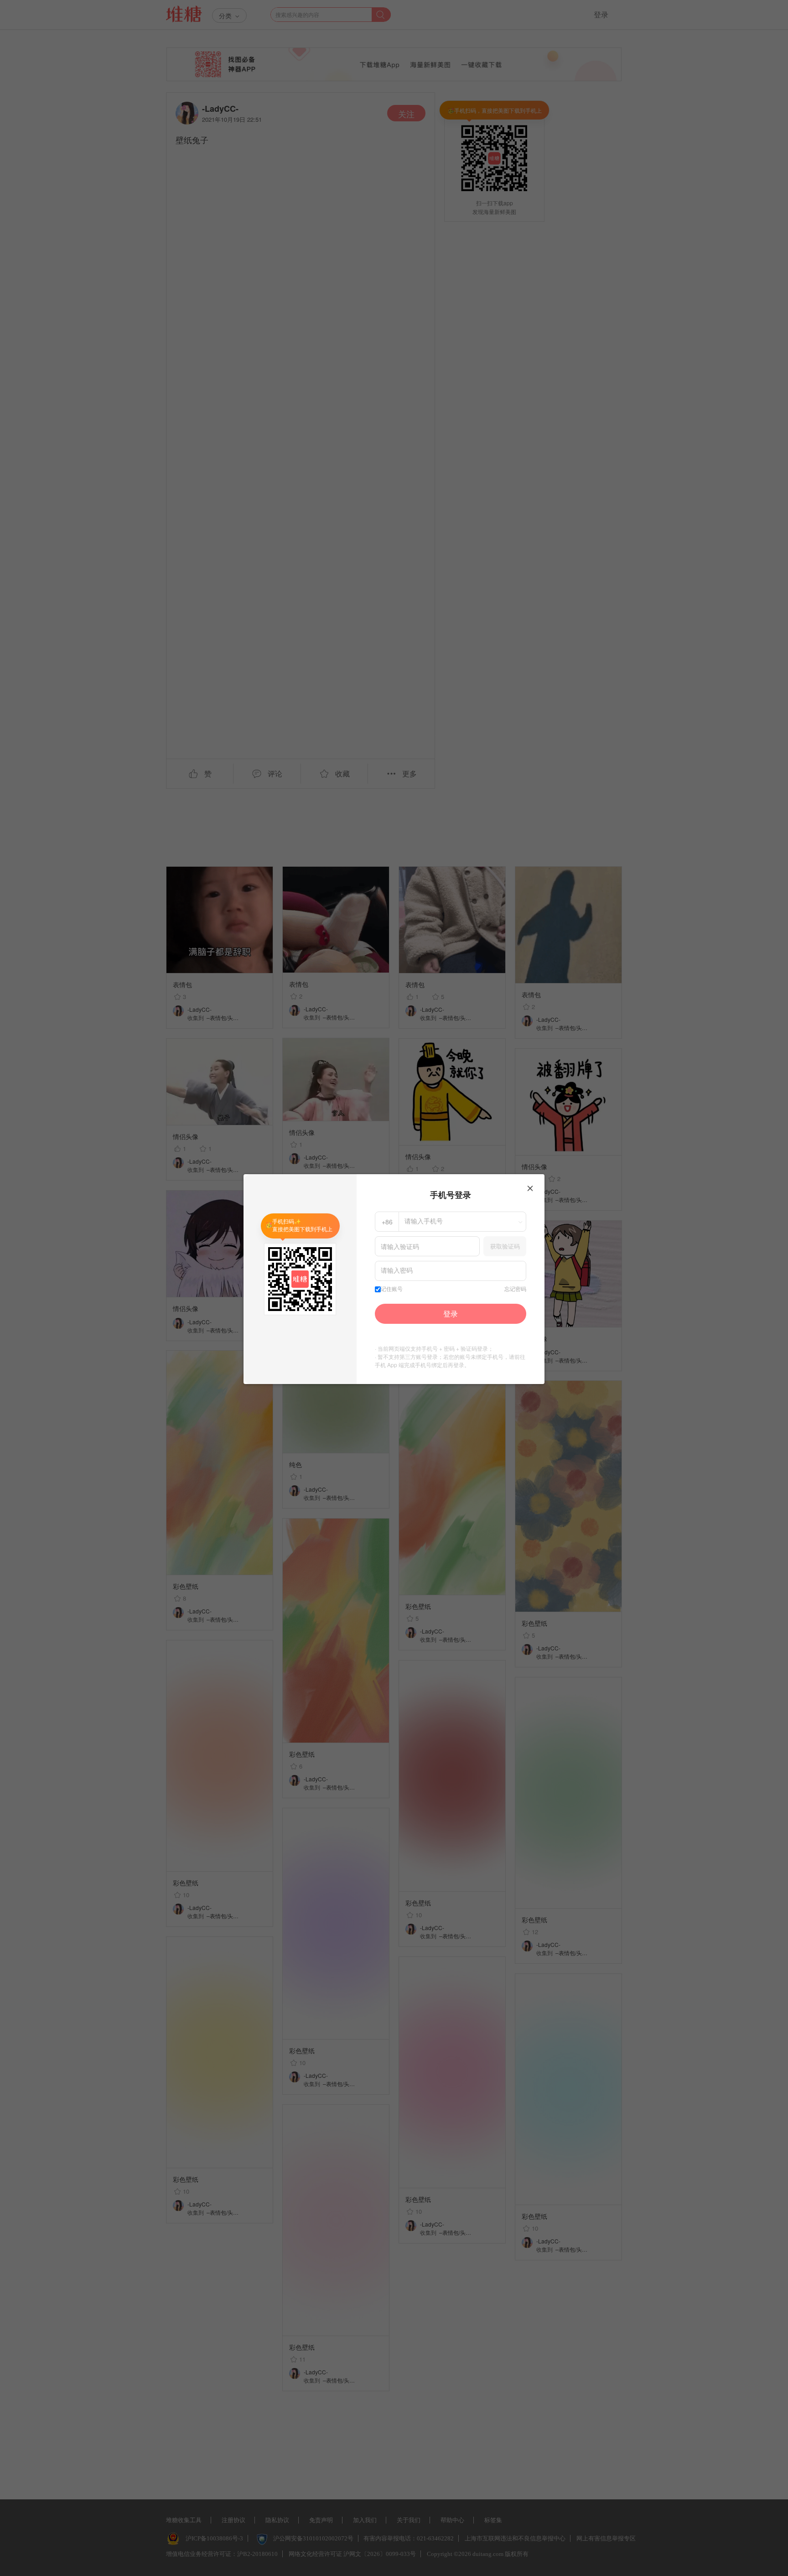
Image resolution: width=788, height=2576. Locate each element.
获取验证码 (505, 1246)
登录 (451, 1314)
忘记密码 (515, 1289)
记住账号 (392, 1289)
